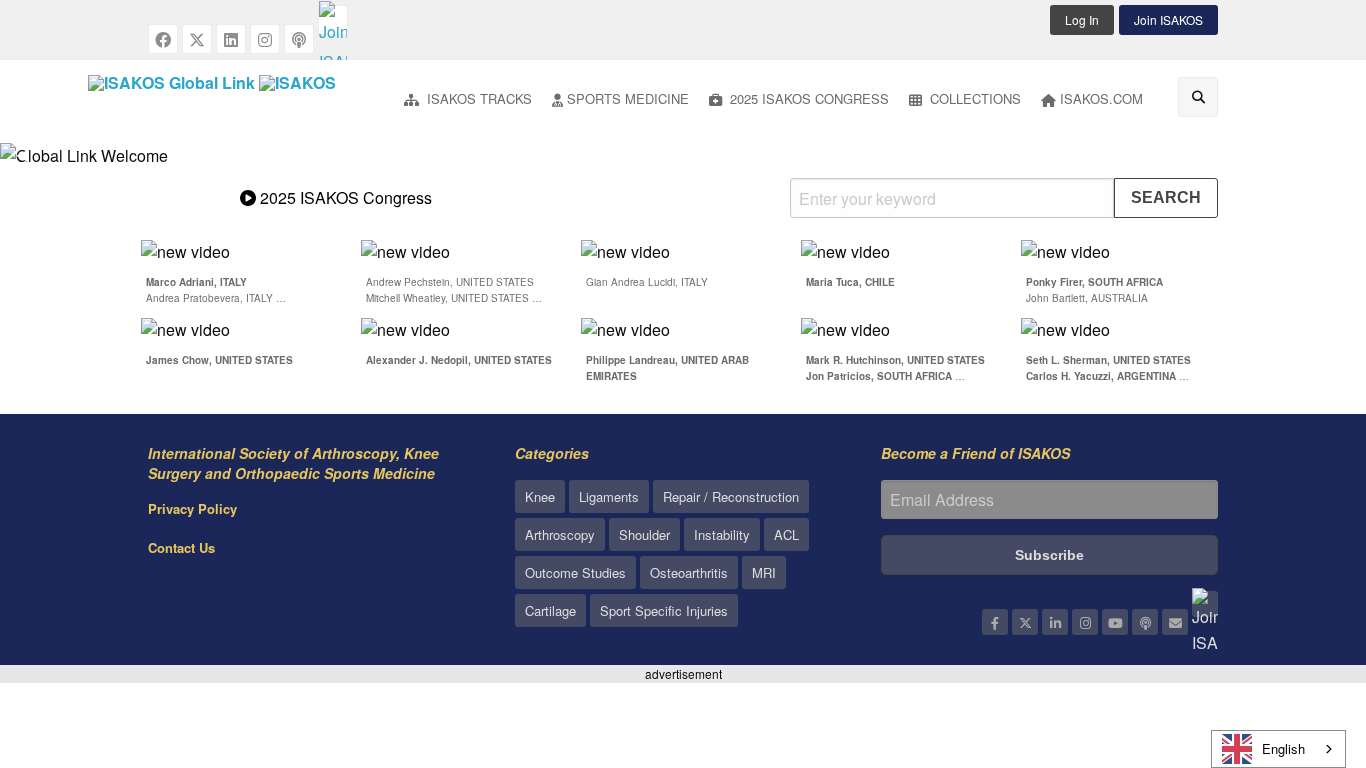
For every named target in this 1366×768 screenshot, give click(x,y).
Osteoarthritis (689, 572)
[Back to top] (1301, 643)
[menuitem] (468, 100)
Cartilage (550, 610)
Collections (973, 98)
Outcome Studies (575, 572)
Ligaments (609, 496)
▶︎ (1352, 162)
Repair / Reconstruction (731, 496)
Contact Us (181, 547)
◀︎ (30, 162)
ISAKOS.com (1101, 98)
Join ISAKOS (1168, 19)
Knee (540, 496)
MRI (764, 572)
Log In (1082, 19)
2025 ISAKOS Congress (807, 98)
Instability (722, 534)
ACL (786, 534)
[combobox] (1278, 749)
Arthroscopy (560, 534)
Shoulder (644, 534)
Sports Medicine (628, 98)
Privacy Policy (192, 508)
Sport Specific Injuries (664, 610)
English (1283, 748)
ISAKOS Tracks (477, 98)
